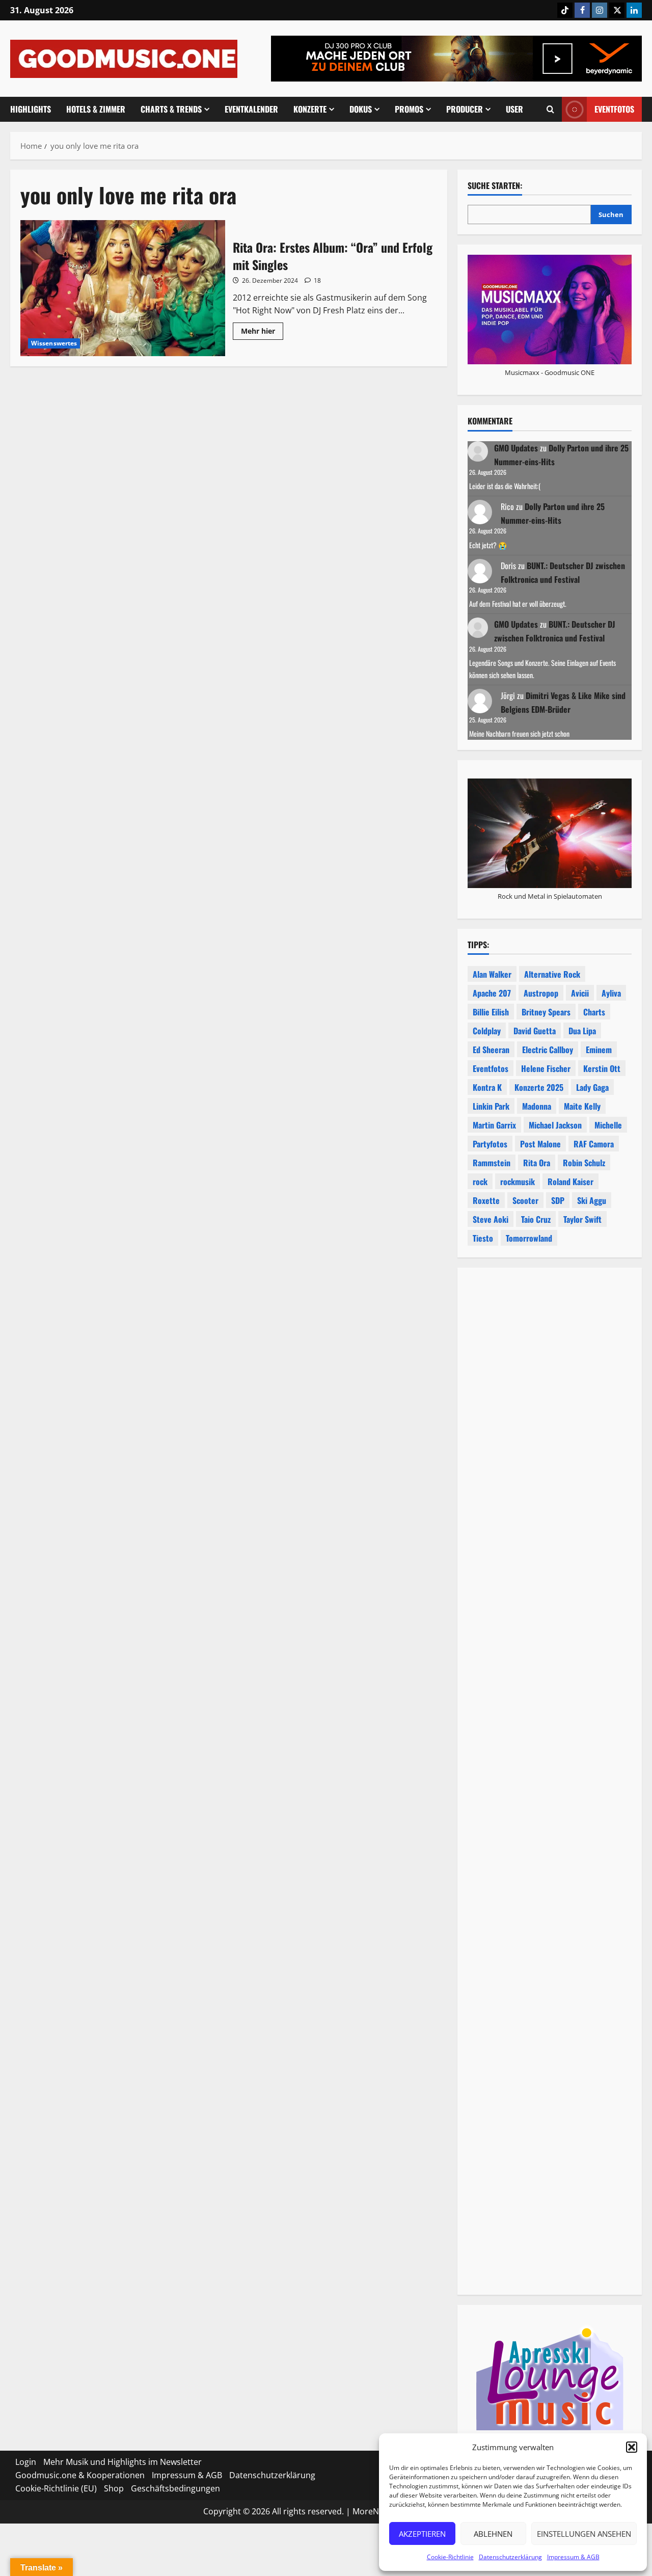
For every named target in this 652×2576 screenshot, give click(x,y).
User (514, 109)
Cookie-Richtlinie (450, 2557)
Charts (594, 1012)
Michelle (608, 1125)
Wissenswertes (54, 343)
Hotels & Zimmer (96, 109)
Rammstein (492, 1163)
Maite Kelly (582, 1106)
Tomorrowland (529, 1238)
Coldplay (487, 1031)
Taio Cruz (536, 1219)
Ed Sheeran (491, 1050)
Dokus (361, 109)
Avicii (580, 993)
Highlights (31, 109)
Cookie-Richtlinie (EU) (56, 2488)
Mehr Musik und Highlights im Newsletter (123, 2462)
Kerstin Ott (602, 1068)
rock (480, 1182)
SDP (558, 1200)
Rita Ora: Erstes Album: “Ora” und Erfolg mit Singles (123, 288)
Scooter (525, 1200)
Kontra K (487, 1087)
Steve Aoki (491, 1219)
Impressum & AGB (573, 2557)
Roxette (486, 1200)
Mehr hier (262, 333)
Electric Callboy (548, 1050)
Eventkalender (251, 109)
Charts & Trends (171, 109)
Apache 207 (492, 993)
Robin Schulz (584, 1163)
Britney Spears (546, 1012)
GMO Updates (516, 448)
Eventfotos (614, 109)
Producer (465, 109)
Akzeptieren (422, 2534)
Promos (409, 109)
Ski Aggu (592, 1200)
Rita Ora (537, 1163)
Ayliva (611, 993)
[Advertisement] (550, 1685)
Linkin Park (491, 1106)
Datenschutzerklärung (510, 2557)
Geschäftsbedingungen (175, 2488)
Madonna (537, 1106)
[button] (632, 2447)
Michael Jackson (555, 1125)
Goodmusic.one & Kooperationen (80, 2475)
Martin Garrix (494, 1125)
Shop (114, 2488)
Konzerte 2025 (539, 1087)
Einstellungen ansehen (584, 2534)
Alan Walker (492, 974)
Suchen (611, 214)
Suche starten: (495, 186)
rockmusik (518, 1182)
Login (26, 2462)
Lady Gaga (592, 1087)
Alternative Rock (552, 974)
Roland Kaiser (570, 1182)
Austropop (541, 993)
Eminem (599, 1050)
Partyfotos (490, 1144)
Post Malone (540, 1144)
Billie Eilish (491, 1012)
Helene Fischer (546, 1068)
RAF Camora (594, 1144)
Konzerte (310, 109)
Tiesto (483, 1238)
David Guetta (535, 1031)
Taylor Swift (582, 1219)
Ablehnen (493, 2534)
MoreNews (373, 2511)
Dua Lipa (582, 1031)
